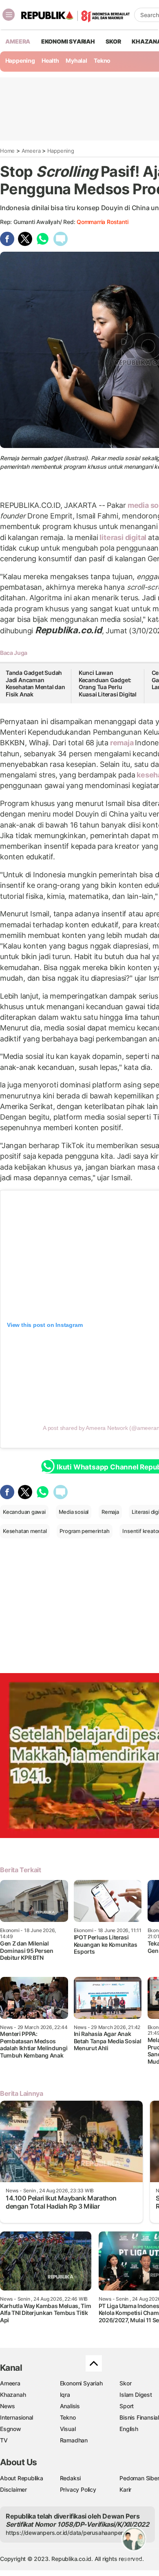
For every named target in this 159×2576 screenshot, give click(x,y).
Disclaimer (13, 2489)
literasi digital (123, 537)
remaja (122, 743)
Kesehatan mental (25, 1531)
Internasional (17, 2417)
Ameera (31, 151)
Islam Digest (136, 2395)
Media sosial (74, 1512)
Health (50, 60)
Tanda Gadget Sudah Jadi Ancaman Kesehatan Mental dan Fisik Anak (35, 683)
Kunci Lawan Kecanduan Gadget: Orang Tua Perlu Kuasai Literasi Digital (108, 683)
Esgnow (11, 2429)
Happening (20, 60)
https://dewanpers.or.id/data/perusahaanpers (66, 2533)
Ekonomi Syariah (68, 41)
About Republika (22, 2478)
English (129, 2429)
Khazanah (13, 2395)
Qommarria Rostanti (102, 222)
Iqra (65, 2395)
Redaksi (71, 2478)
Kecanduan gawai (24, 1512)
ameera (18, 41)
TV (4, 2440)
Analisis (70, 2406)
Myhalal (76, 60)
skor (113, 41)
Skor (125, 2383)
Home (7, 151)
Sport (127, 2406)
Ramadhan (74, 2440)
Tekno (102, 60)
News (8, 2406)
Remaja (110, 1512)
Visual (68, 2429)
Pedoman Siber (139, 2478)
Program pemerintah (84, 1531)
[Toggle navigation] (9, 15)
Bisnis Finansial (139, 2417)
